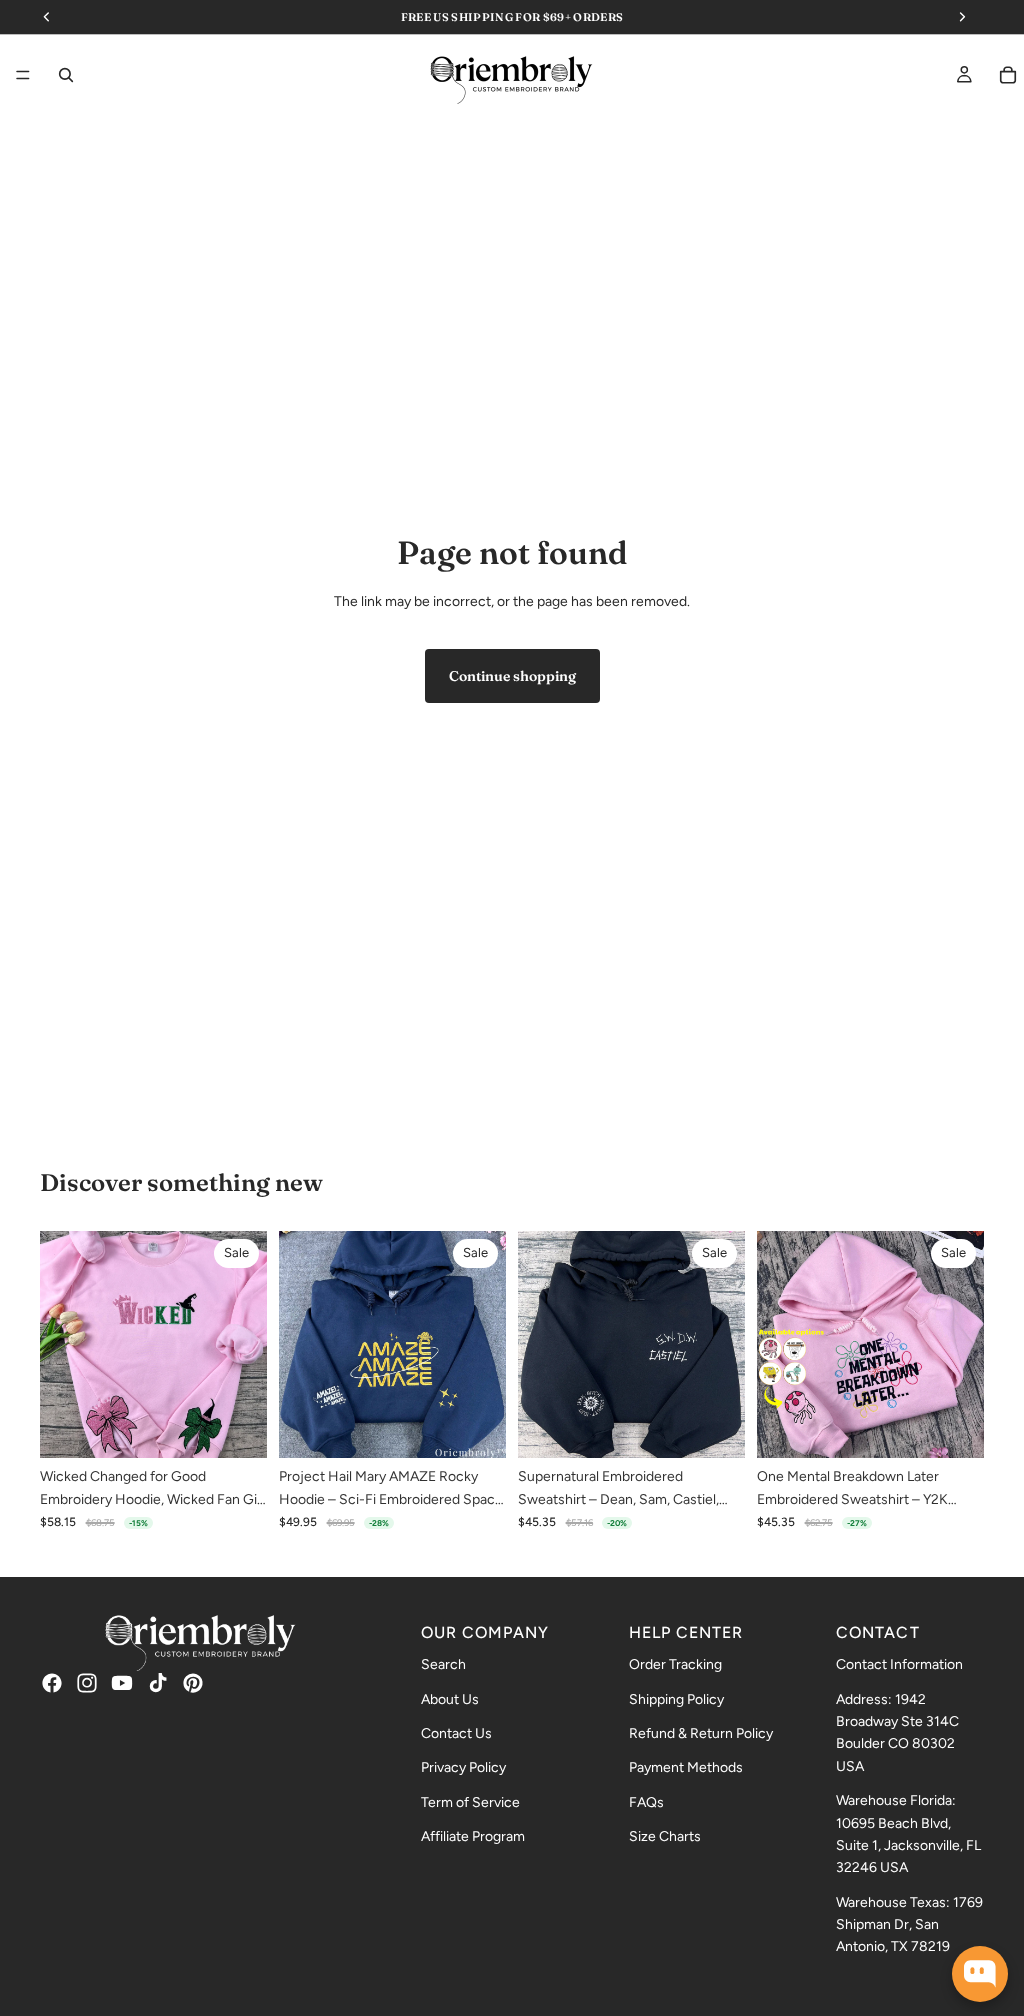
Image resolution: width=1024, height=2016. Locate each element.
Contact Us (456, 1733)
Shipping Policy (676, 1699)
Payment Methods (686, 1768)
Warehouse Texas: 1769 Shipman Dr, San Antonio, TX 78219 (909, 1925)
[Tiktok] (158, 1683)
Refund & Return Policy (701, 1733)
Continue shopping (512, 676)
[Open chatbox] (980, 1974)
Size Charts (665, 1837)
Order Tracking (675, 1665)
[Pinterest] (193, 1683)
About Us (450, 1699)
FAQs (646, 1802)
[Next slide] (245, 1345)
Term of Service (470, 1802)
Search (443, 1665)
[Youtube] (122, 1683)
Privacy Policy (463, 1768)
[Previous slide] (62, 1345)
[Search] (66, 75)
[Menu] (23, 76)
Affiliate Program (473, 1837)
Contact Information (899, 1665)
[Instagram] (87, 1683)
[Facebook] (52, 1683)
